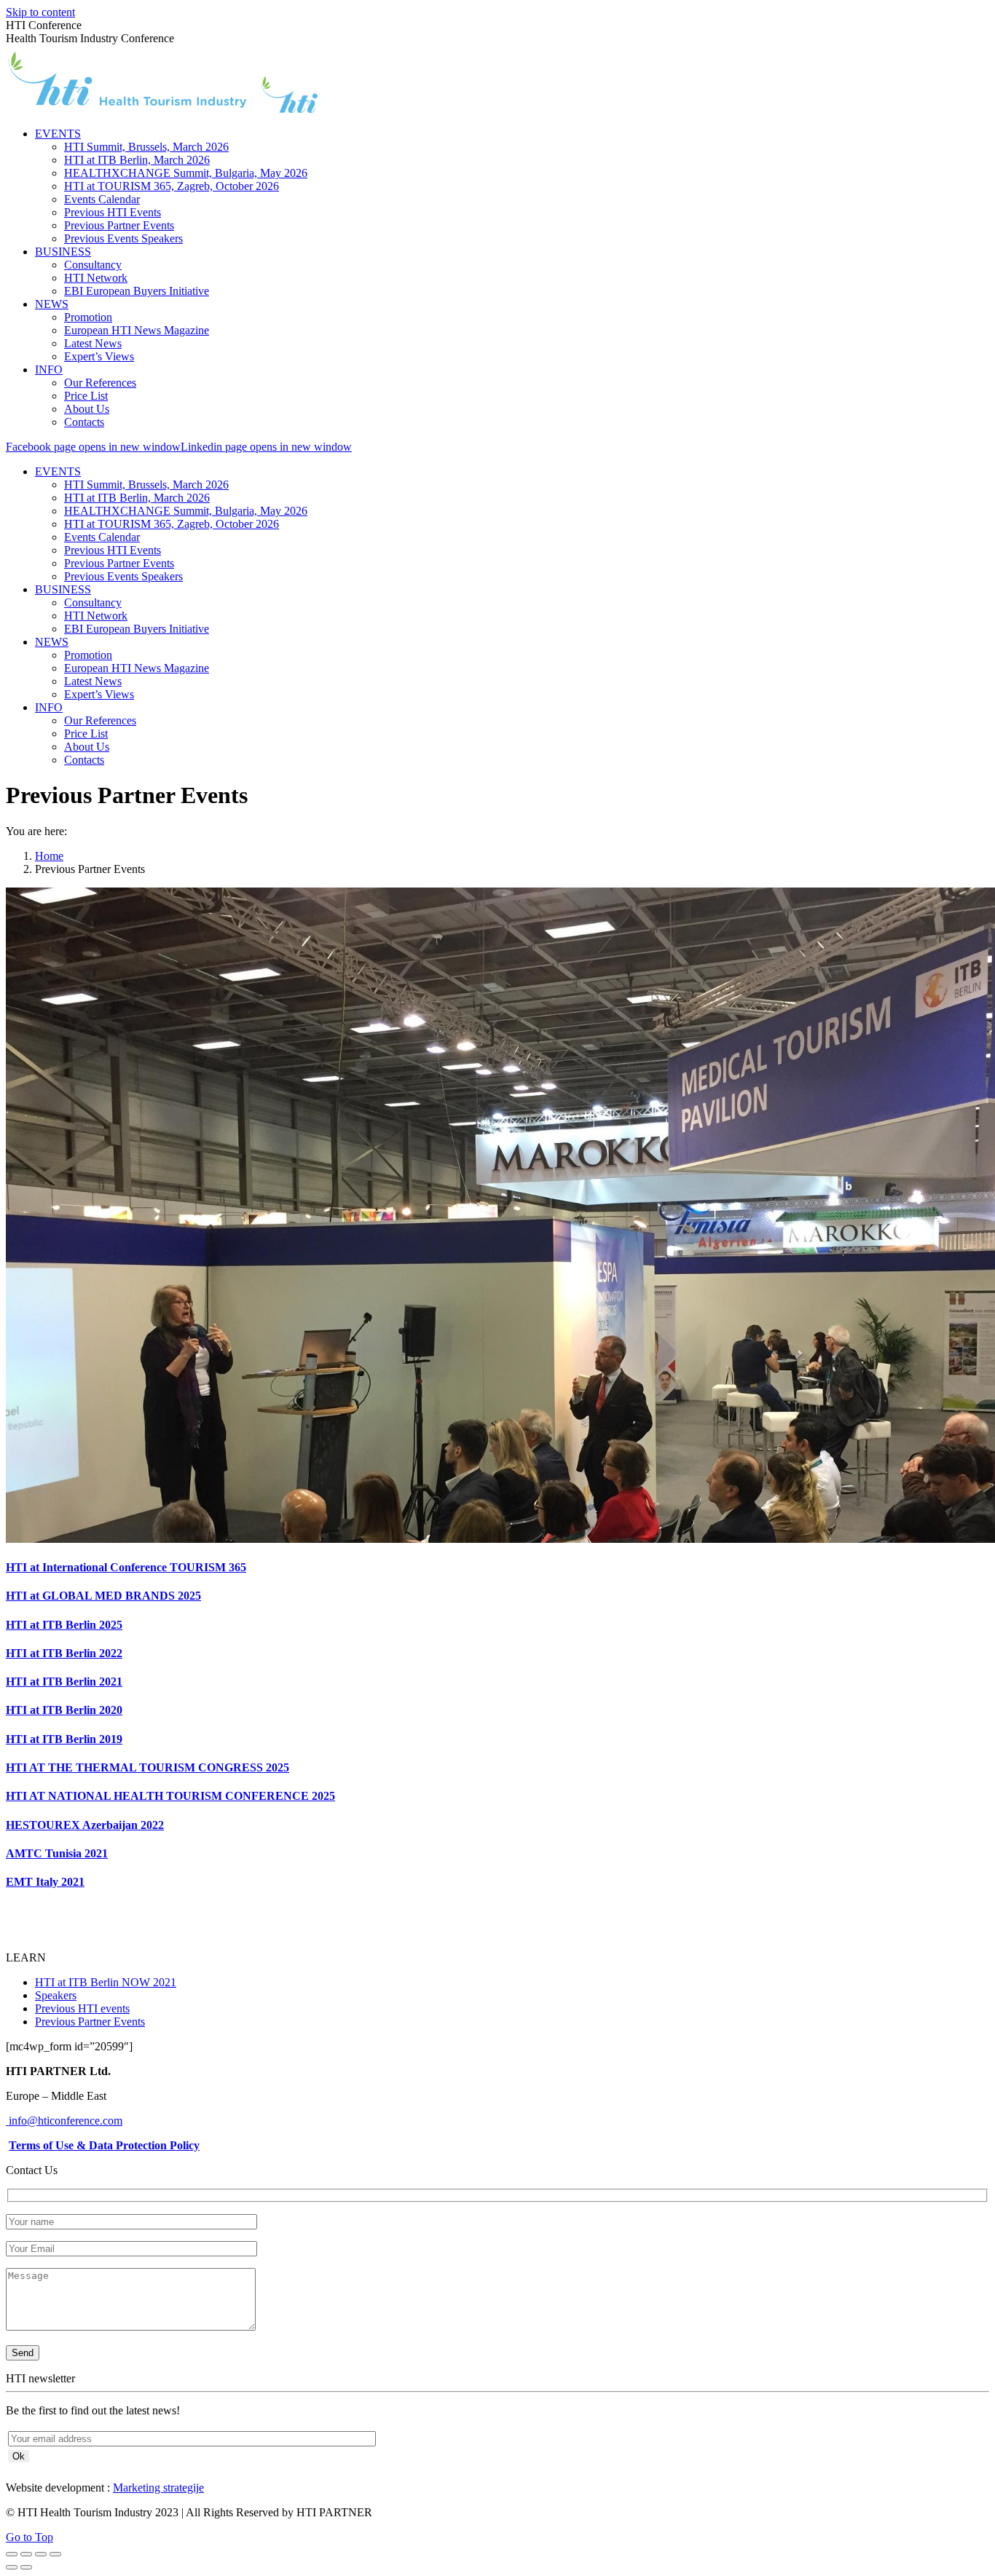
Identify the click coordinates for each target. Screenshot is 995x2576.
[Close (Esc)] (12, 2554)
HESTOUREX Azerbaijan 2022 (85, 1825)
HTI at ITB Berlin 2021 (64, 1682)
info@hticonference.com (64, 2121)
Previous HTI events (82, 2008)
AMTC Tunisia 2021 (57, 1853)
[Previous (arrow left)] (12, 2567)
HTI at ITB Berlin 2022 (64, 1653)
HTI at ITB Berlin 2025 (64, 1625)
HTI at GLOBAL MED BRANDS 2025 (103, 1596)
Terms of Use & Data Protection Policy (104, 2145)
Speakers (56, 1995)
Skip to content (40, 12)
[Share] (26, 2554)
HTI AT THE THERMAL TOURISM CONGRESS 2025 (148, 1767)
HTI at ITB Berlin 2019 (64, 1739)
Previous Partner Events (90, 2022)
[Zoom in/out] (55, 2554)
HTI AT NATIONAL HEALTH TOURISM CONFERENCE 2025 (170, 1796)
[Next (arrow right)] (26, 2567)
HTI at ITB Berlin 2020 (64, 1710)
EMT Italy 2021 (45, 1882)
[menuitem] (58, 134)
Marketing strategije (158, 2488)
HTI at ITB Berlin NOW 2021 (106, 1982)
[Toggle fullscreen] (41, 2554)
